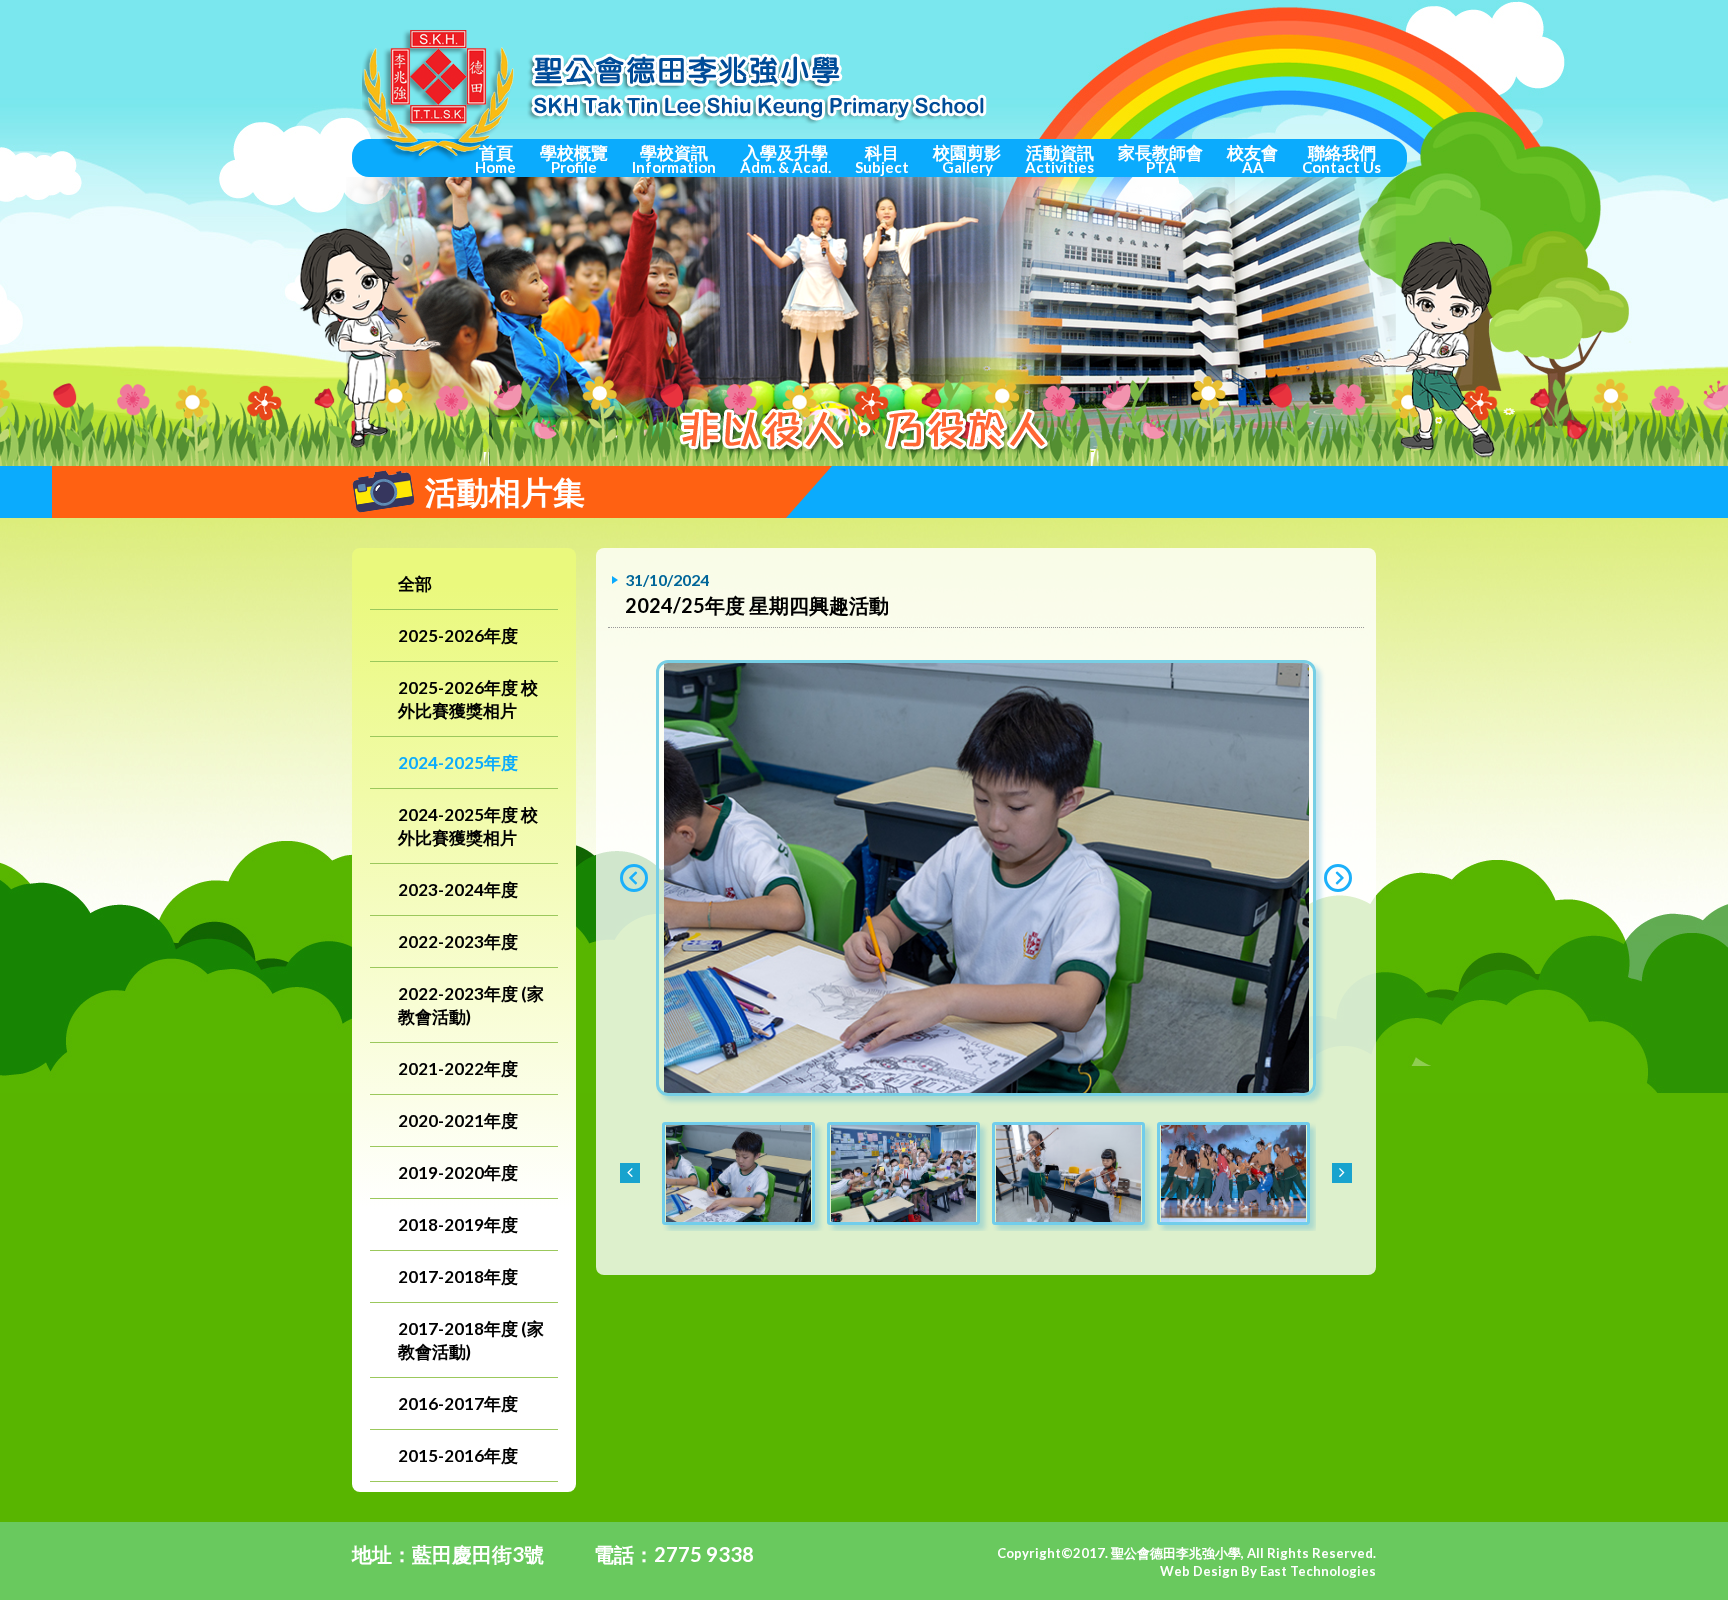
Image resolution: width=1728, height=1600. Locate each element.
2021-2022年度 (458, 1068)
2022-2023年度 (458, 941)
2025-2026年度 (458, 635)
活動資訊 (1059, 159)
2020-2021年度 (458, 1120)
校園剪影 (967, 159)
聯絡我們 (1341, 159)
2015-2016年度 (458, 1455)
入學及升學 (785, 159)
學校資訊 (674, 159)
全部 (415, 583)
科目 (882, 159)
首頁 (495, 159)
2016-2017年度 (458, 1403)
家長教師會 (1160, 159)
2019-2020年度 (458, 1172)
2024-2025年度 (458, 762)
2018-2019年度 (458, 1224)
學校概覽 (574, 159)
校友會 (1252, 159)
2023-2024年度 (458, 889)
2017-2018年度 (458, 1276)
